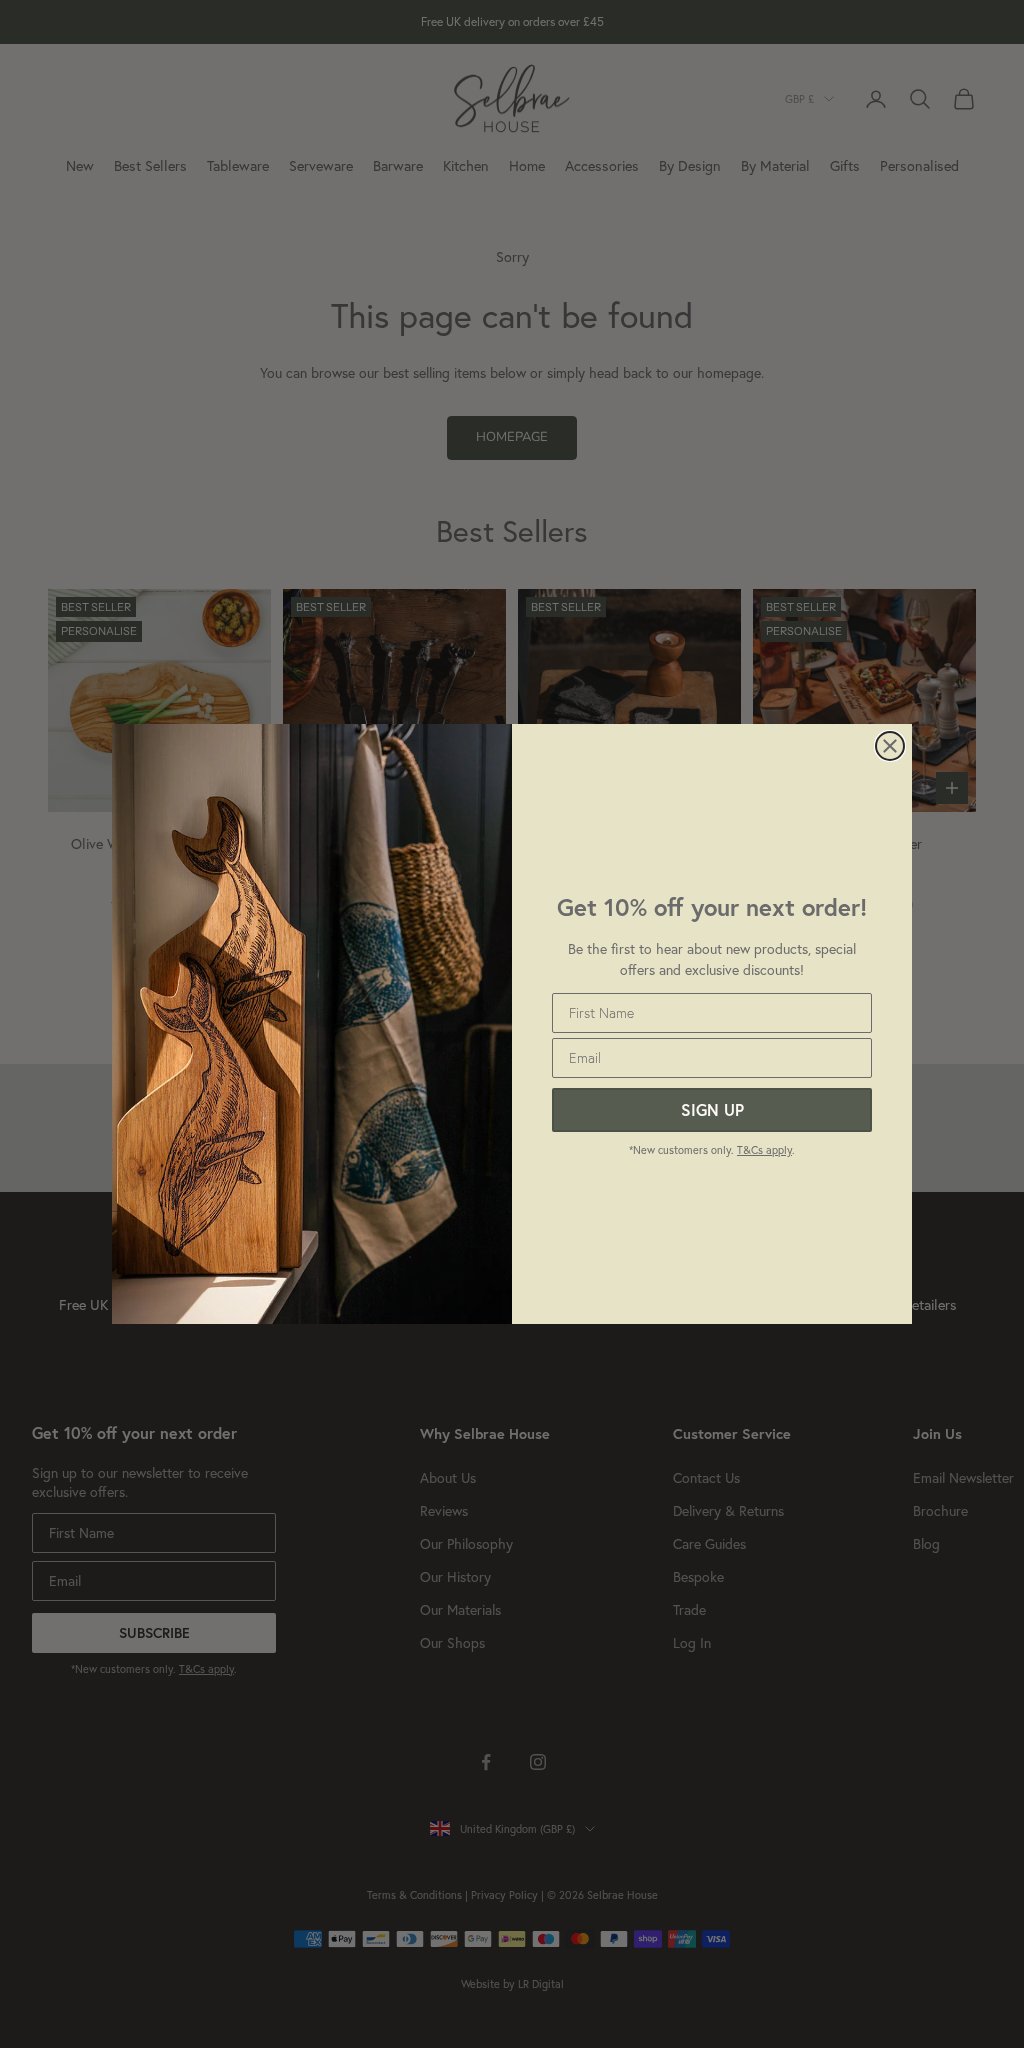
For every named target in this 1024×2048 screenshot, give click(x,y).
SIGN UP (712, 1109)
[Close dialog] (890, 746)
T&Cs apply (764, 1150)
